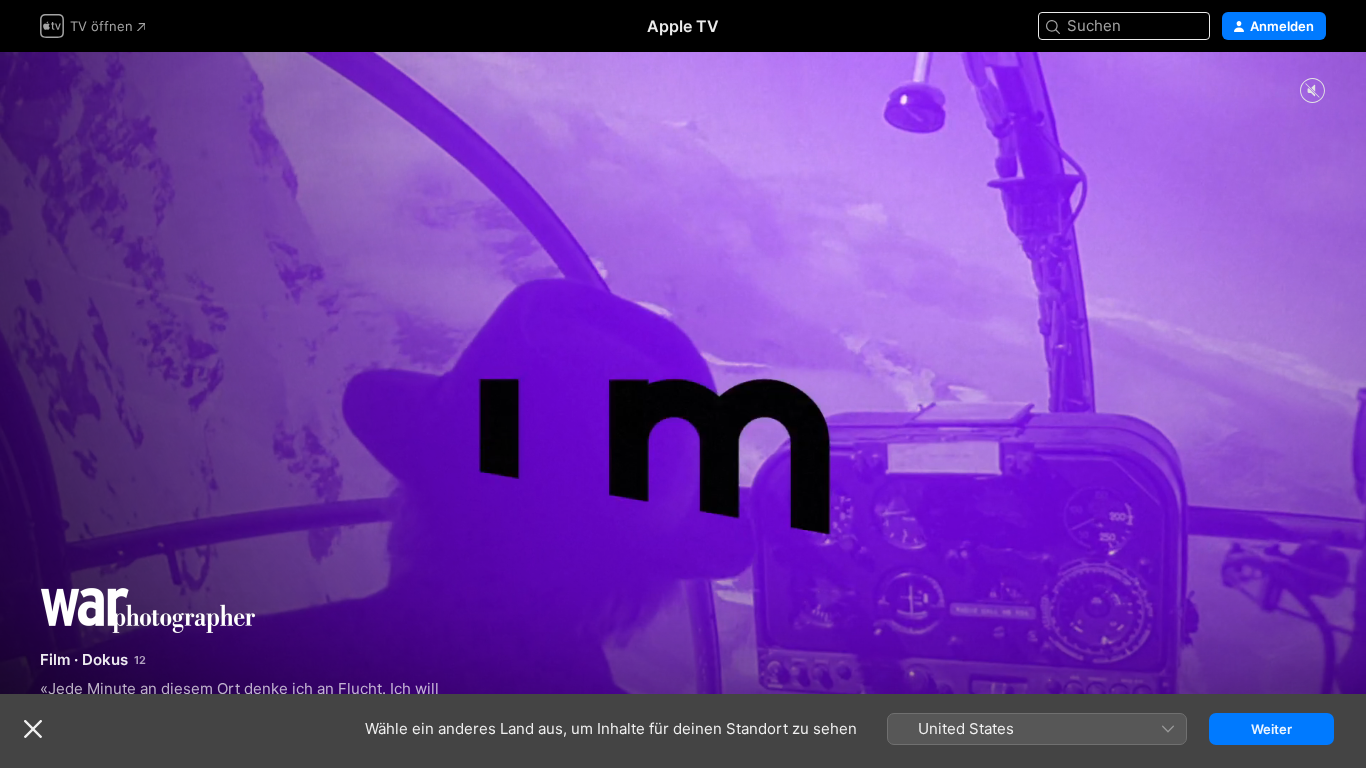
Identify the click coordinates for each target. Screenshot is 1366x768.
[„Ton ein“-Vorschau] (1312, 91)
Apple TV (683, 26)
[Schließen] (33, 729)
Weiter (1271, 729)
